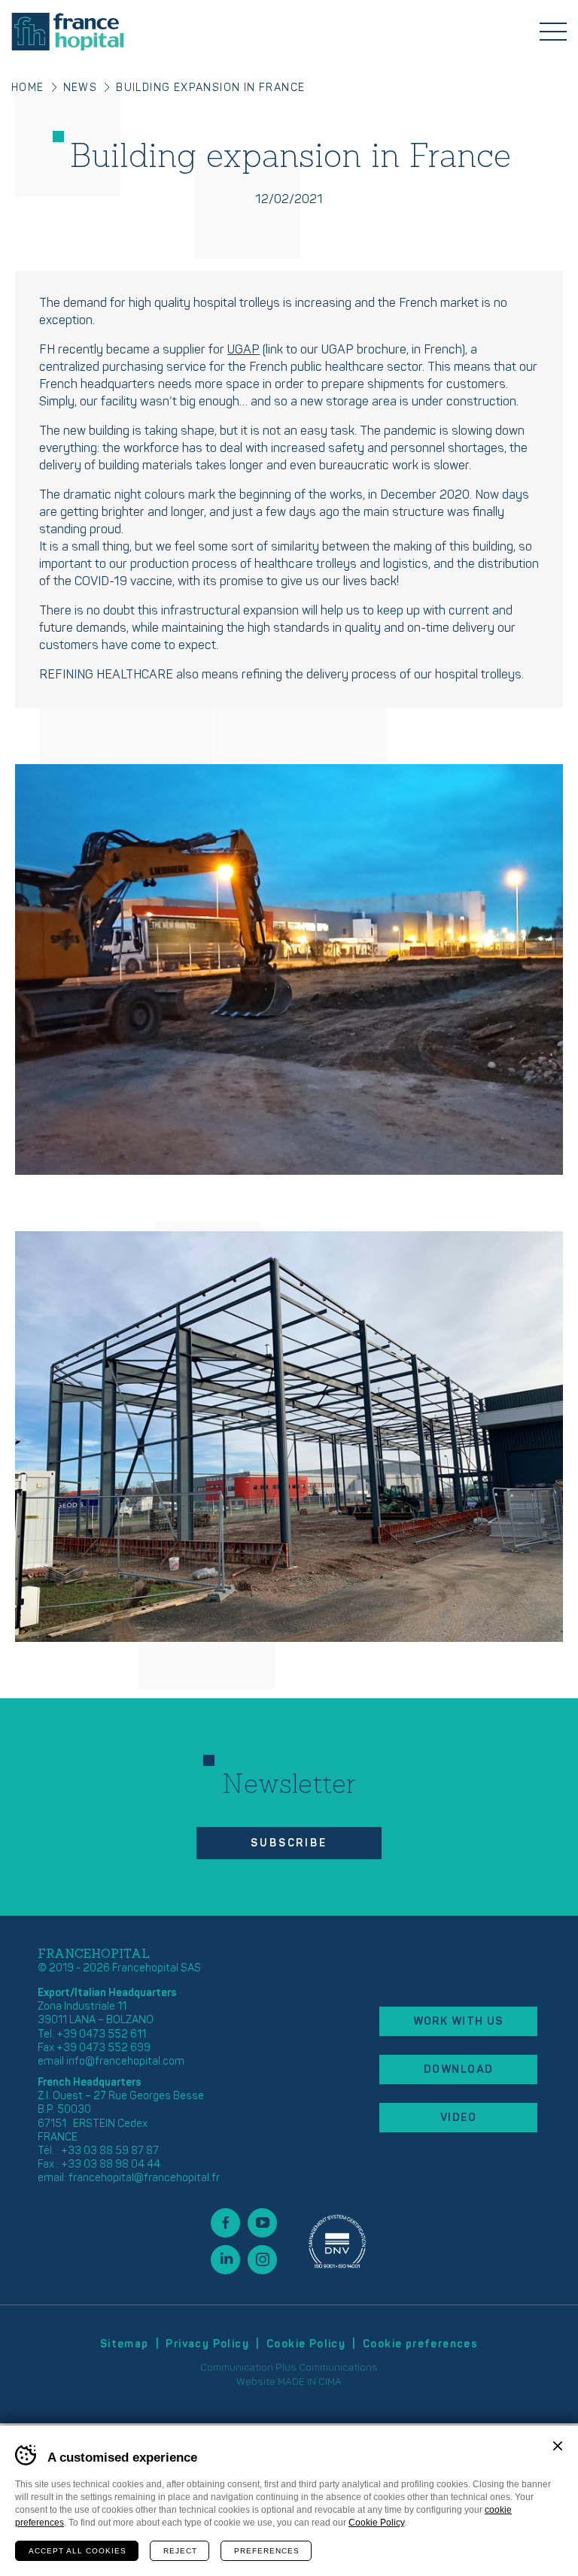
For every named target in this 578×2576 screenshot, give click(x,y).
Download (459, 2069)
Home (28, 88)
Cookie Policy (306, 2344)
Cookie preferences (420, 2344)
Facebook (225, 2223)
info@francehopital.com (125, 2061)
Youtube (262, 2223)
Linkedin (225, 2260)
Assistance (337, 2241)
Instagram (262, 2260)
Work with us (459, 2021)
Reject (180, 2551)
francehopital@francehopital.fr (144, 2178)
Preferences (267, 2551)
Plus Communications (327, 2368)
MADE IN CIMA (310, 2382)
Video (459, 2118)
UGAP (243, 350)
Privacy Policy (207, 2344)
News (81, 88)
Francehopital (68, 32)
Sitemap (125, 2344)
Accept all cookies (78, 2551)
